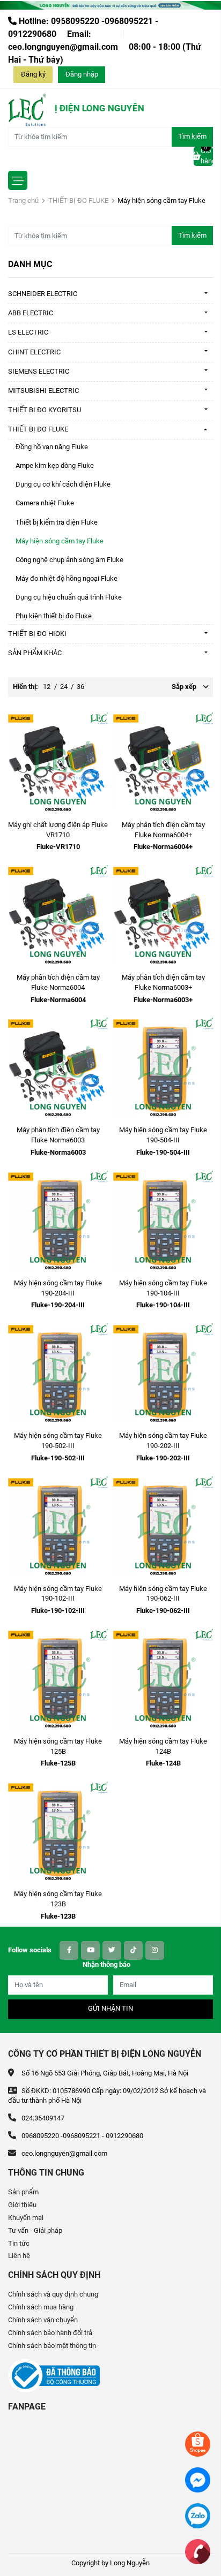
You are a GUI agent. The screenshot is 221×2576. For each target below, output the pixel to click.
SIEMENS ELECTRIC (39, 371)
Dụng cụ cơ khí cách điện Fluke (63, 484)
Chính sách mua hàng (41, 2307)
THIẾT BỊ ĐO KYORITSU (45, 410)
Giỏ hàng (207, 156)
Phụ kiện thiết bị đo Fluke (54, 616)
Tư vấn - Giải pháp (35, 2230)
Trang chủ (23, 200)
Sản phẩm (23, 2192)
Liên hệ (19, 2256)
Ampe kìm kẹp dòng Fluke (55, 465)
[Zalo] (198, 2515)
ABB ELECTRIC (31, 313)
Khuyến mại (26, 2218)
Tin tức (19, 2243)
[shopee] (198, 2444)
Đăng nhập (82, 74)
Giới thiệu (22, 2205)
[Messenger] (198, 2479)
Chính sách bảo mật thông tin (52, 2346)
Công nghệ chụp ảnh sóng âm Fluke (69, 560)
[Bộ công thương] (54, 2375)
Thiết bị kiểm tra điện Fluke (57, 522)
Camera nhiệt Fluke (45, 503)
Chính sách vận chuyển (43, 2320)
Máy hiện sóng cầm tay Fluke (60, 541)
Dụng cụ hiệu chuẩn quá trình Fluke (69, 597)
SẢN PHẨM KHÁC (35, 653)
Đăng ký (33, 74)
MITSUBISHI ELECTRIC (43, 391)
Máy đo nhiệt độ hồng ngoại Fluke (67, 578)
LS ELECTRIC (28, 332)
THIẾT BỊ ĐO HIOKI (37, 634)
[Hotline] (198, 2551)
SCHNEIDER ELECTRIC (43, 294)
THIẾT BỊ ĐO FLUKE (78, 200)
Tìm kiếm (192, 136)
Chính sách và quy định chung (53, 2294)
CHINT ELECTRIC (34, 352)
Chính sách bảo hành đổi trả (50, 2333)
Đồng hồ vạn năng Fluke (52, 447)
